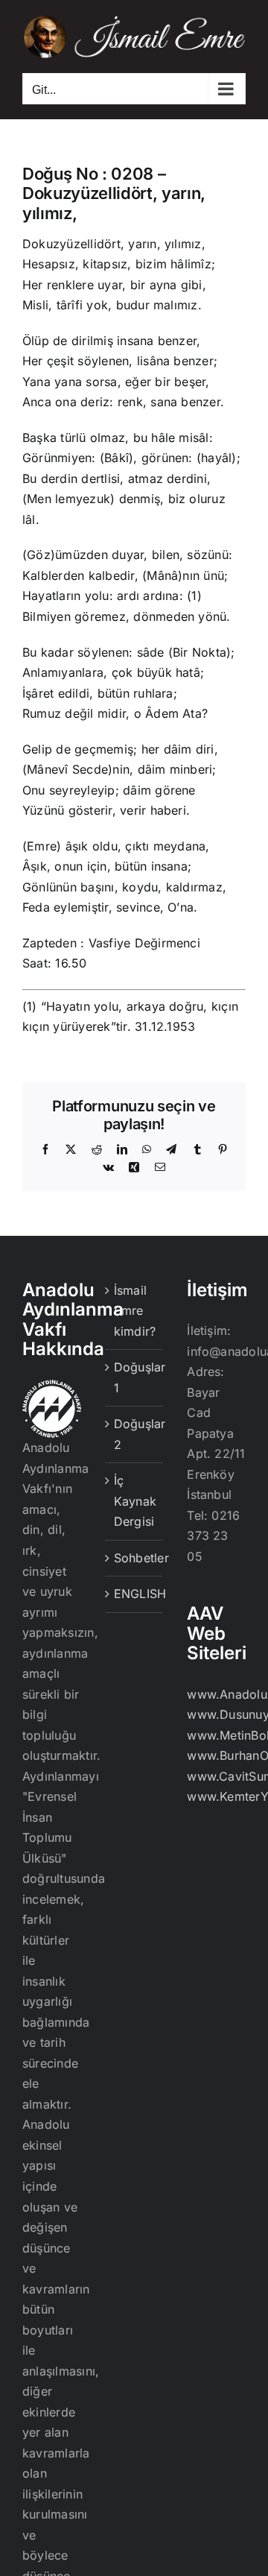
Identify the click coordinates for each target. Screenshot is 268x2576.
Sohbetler (135, 1558)
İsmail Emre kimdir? (135, 1311)
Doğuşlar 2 (135, 1434)
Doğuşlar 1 (135, 1377)
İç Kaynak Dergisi (135, 1501)
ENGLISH (135, 1594)
